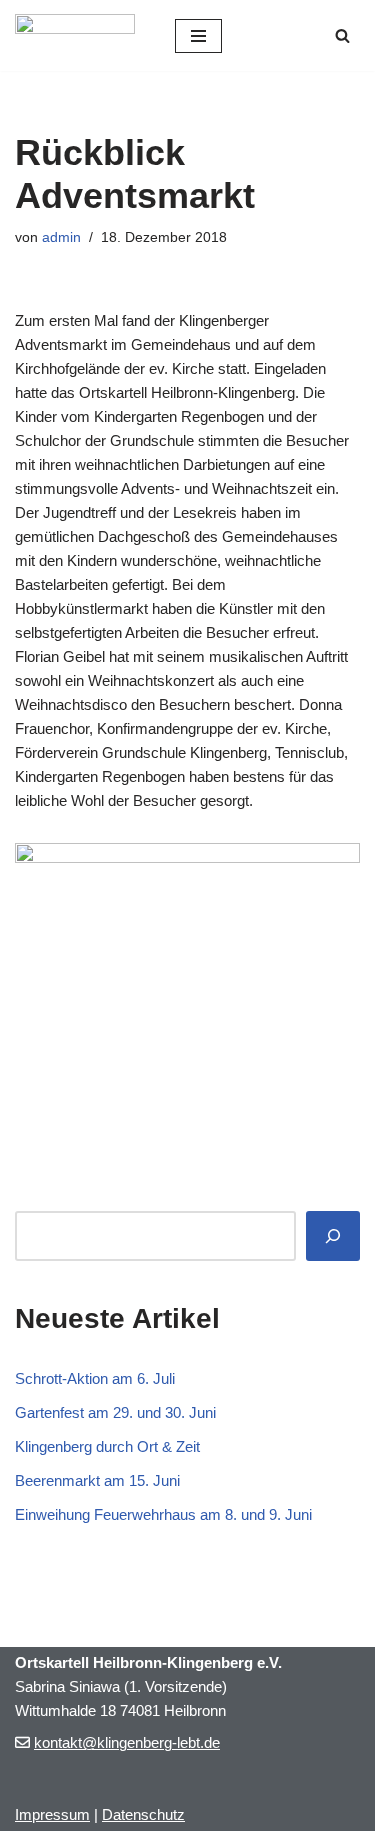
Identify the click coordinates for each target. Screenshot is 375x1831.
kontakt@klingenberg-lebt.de (127, 1742)
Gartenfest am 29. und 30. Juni (115, 1412)
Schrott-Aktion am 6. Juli (95, 1378)
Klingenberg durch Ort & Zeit (107, 1446)
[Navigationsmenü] (198, 36)
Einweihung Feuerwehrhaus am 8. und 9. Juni (163, 1514)
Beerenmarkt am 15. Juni (97, 1480)
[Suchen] (342, 35)
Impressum (52, 1814)
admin (61, 237)
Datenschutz (143, 1814)
